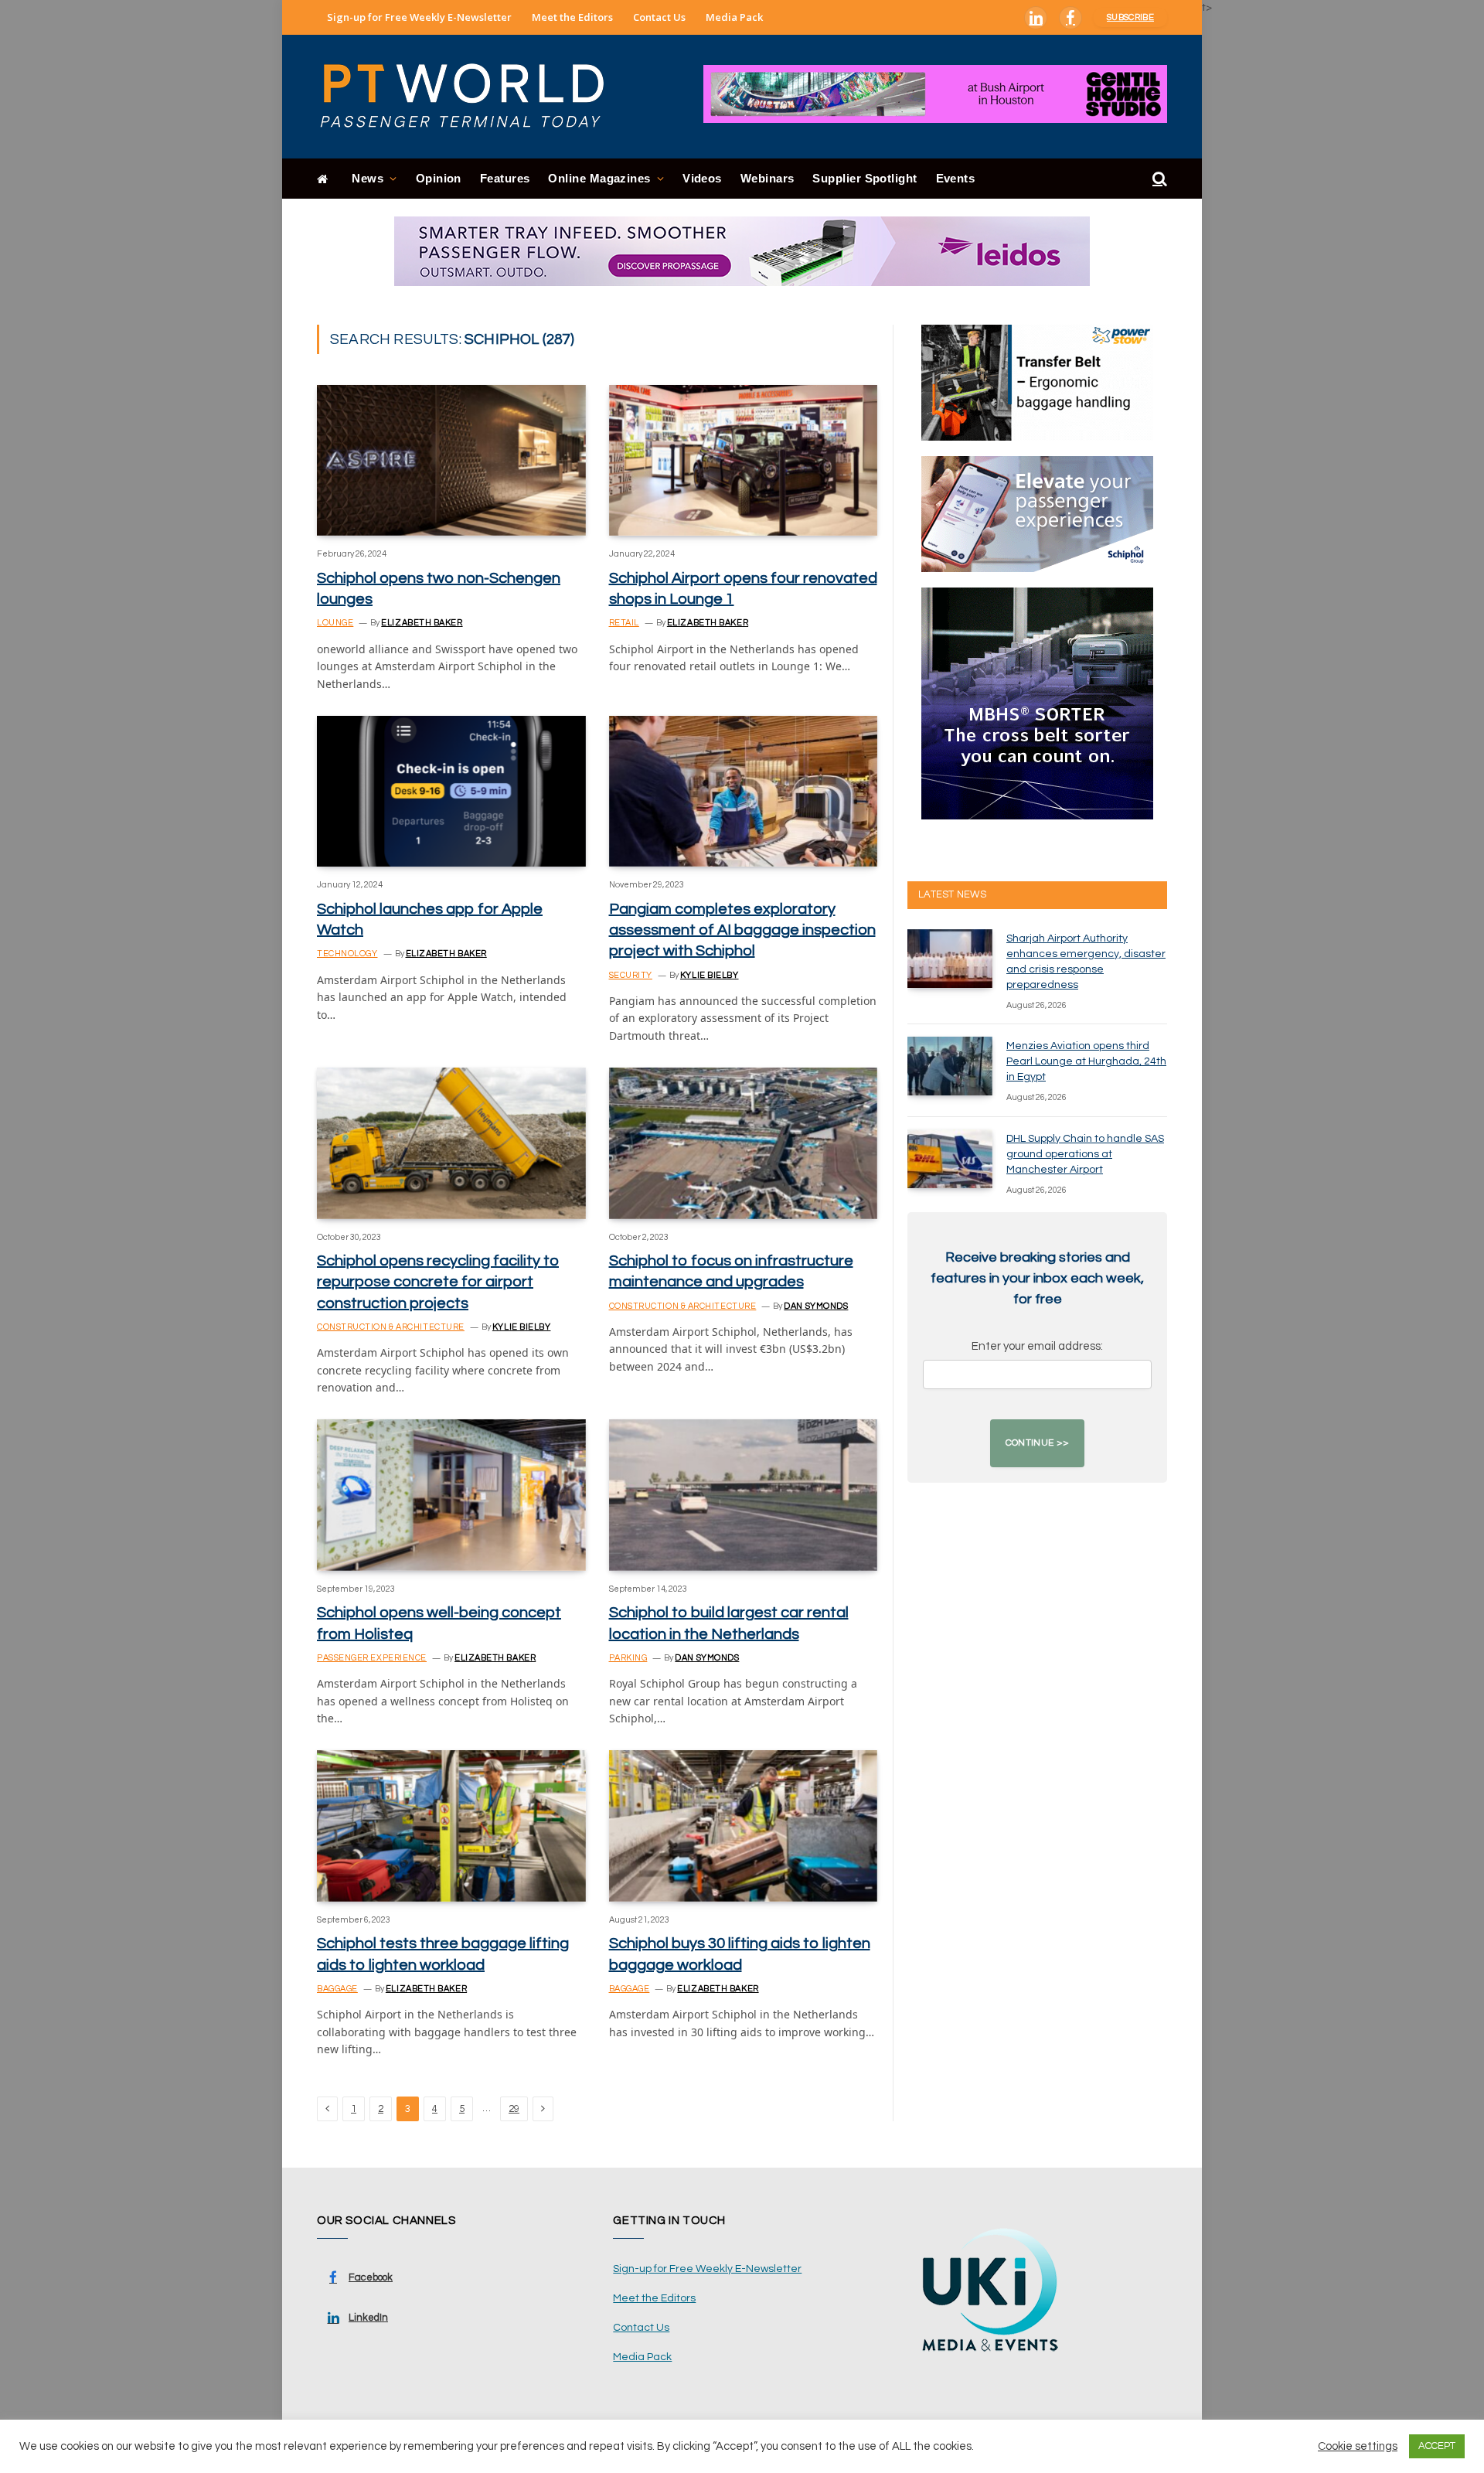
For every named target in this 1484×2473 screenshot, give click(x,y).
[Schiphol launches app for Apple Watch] (451, 791)
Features (505, 178)
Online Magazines (599, 178)
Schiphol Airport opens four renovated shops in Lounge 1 (743, 589)
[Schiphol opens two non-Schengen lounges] (451, 460)
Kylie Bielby (710, 975)
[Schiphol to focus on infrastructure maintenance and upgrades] (744, 1143)
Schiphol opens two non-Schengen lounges (439, 589)
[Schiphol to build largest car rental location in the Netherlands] (744, 1495)
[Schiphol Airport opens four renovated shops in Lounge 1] (744, 460)
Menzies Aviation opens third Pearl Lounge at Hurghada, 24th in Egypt (1086, 1061)
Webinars (768, 178)
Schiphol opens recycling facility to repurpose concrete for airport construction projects (438, 1282)
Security (631, 975)
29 (514, 2109)
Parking (628, 1658)
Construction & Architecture (391, 1327)
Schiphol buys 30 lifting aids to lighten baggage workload (740, 1954)
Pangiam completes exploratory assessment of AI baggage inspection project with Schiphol (742, 930)
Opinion (439, 178)
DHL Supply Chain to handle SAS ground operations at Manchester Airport (1085, 1154)
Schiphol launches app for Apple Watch (430, 920)
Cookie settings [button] (1358, 2446)
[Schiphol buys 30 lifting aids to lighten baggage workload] (744, 1826)
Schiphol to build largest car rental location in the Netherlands (729, 1623)
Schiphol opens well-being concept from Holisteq (439, 1623)
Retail (624, 623)
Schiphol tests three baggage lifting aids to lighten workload (443, 1954)
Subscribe (1130, 17)
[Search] (1158, 179)
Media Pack (734, 17)
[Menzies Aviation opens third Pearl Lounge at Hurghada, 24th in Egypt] (950, 1066)
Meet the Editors (572, 17)
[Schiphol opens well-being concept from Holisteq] (451, 1495)
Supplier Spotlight (865, 178)
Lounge (335, 623)
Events (956, 178)
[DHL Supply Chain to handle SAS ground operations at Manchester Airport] (950, 1159)
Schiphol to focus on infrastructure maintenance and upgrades (731, 1271)
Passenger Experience (372, 1658)
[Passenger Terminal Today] (471, 97)
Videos (702, 178)
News (368, 178)
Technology (347, 954)
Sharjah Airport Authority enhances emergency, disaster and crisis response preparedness (1086, 962)
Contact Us (659, 17)
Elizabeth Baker (422, 623)
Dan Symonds (816, 1306)
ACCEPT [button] (1437, 2446)
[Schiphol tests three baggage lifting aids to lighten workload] (451, 1826)
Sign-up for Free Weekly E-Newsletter (419, 17)
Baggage (337, 1989)
